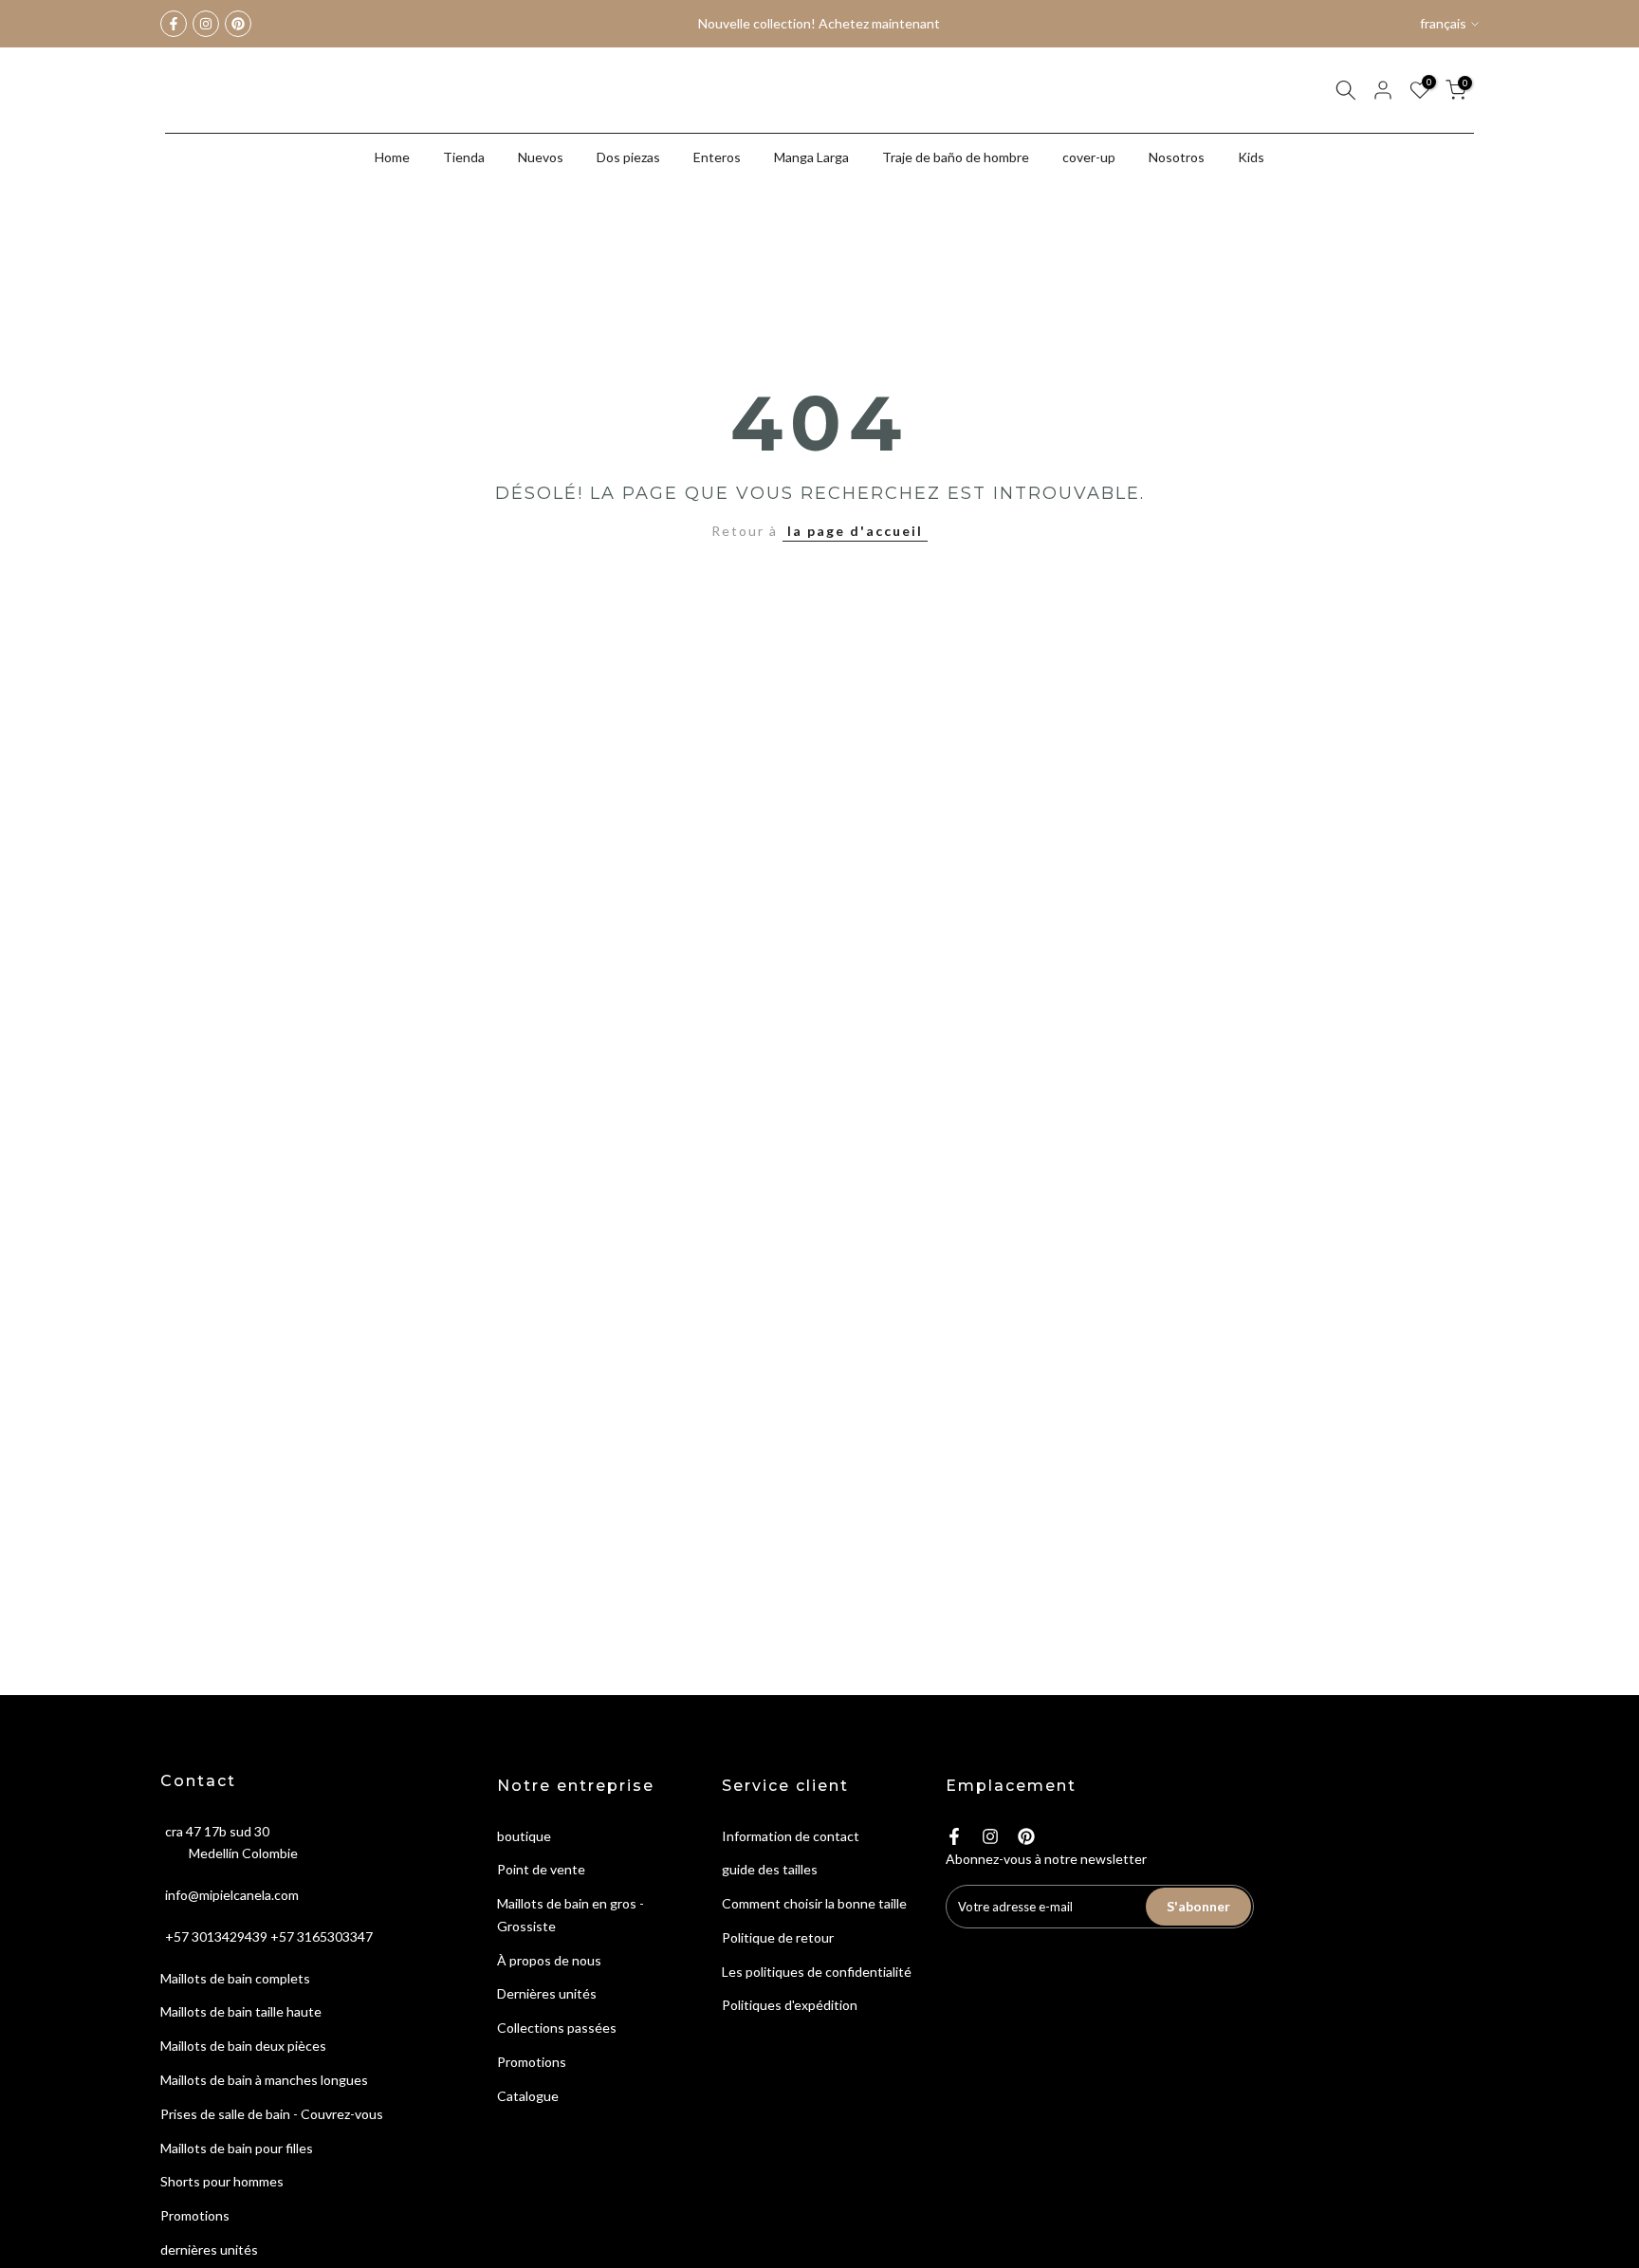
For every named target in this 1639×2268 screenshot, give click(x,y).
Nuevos (541, 157)
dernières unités (209, 2250)
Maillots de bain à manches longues (264, 2080)
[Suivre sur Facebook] (174, 24)
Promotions (195, 2215)
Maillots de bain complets (235, 1978)
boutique (524, 1836)
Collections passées (557, 2028)
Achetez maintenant (879, 23)
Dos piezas (628, 157)
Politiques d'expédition (790, 2005)
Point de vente (541, 1869)
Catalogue (528, 2096)
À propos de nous (549, 1960)
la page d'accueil (855, 531)
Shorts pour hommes (222, 2181)
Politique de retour (778, 1937)
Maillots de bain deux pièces (243, 2046)
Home (392, 157)
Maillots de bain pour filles (237, 2148)
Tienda (464, 157)
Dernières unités (547, 1993)
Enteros (717, 157)
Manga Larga (811, 157)
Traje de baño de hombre (956, 157)
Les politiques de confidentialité (817, 1972)
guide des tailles (770, 1869)
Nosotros (1177, 157)
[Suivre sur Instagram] (206, 24)
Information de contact (791, 1836)
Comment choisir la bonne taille (814, 1903)
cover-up (1089, 157)
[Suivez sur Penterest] (238, 24)
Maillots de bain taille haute (241, 2011)
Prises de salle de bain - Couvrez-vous (272, 2114)
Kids (1251, 157)
